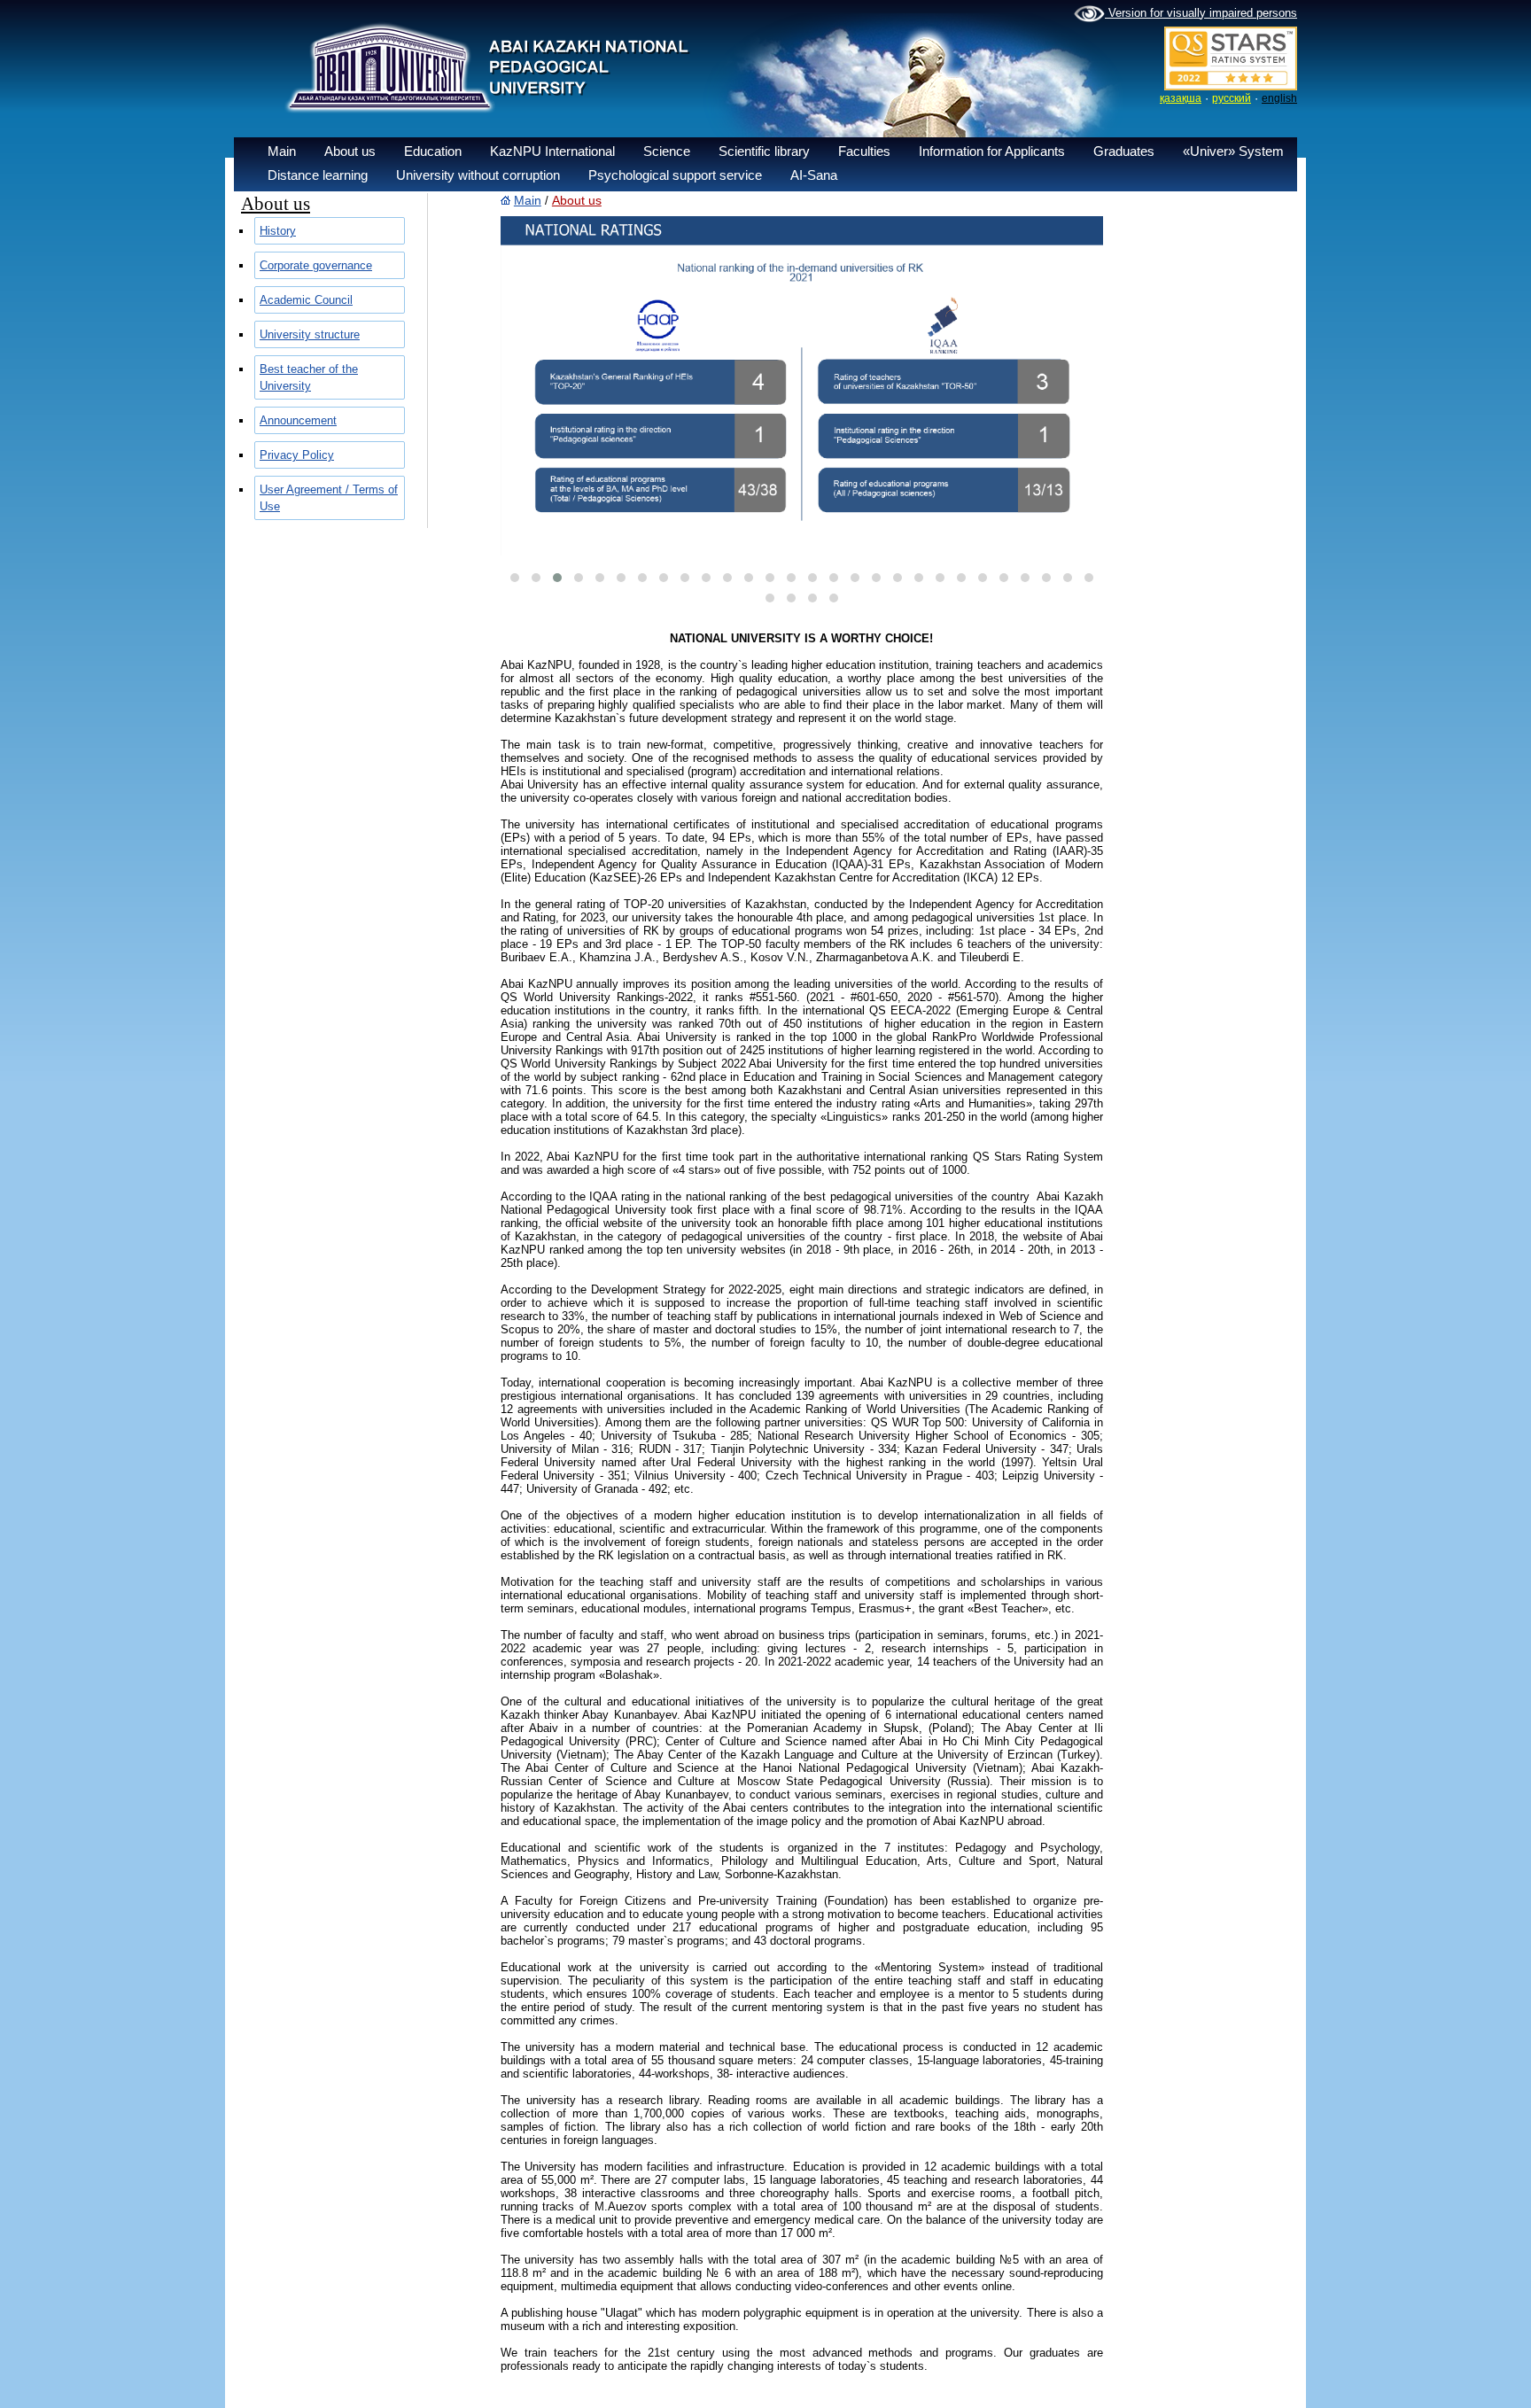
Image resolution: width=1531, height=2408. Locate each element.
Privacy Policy (297, 455)
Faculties (864, 151)
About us (350, 151)
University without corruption (478, 175)
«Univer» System (1233, 151)
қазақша (1181, 98)
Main (282, 151)
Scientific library (764, 151)
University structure (310, 334)
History (278, 231)
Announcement (298, 420)
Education (433, 151)
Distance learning (318, 175)
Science (667, 151)
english (1279, 98)
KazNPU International (552, 151)
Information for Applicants (992, 151)
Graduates (1124, 151)
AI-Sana (814, 175)
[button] (515, 578)
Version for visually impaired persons (1201, 13)
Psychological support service (675, 175)
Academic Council (306, 300)
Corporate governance (316, 265)
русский (1232, 98)
